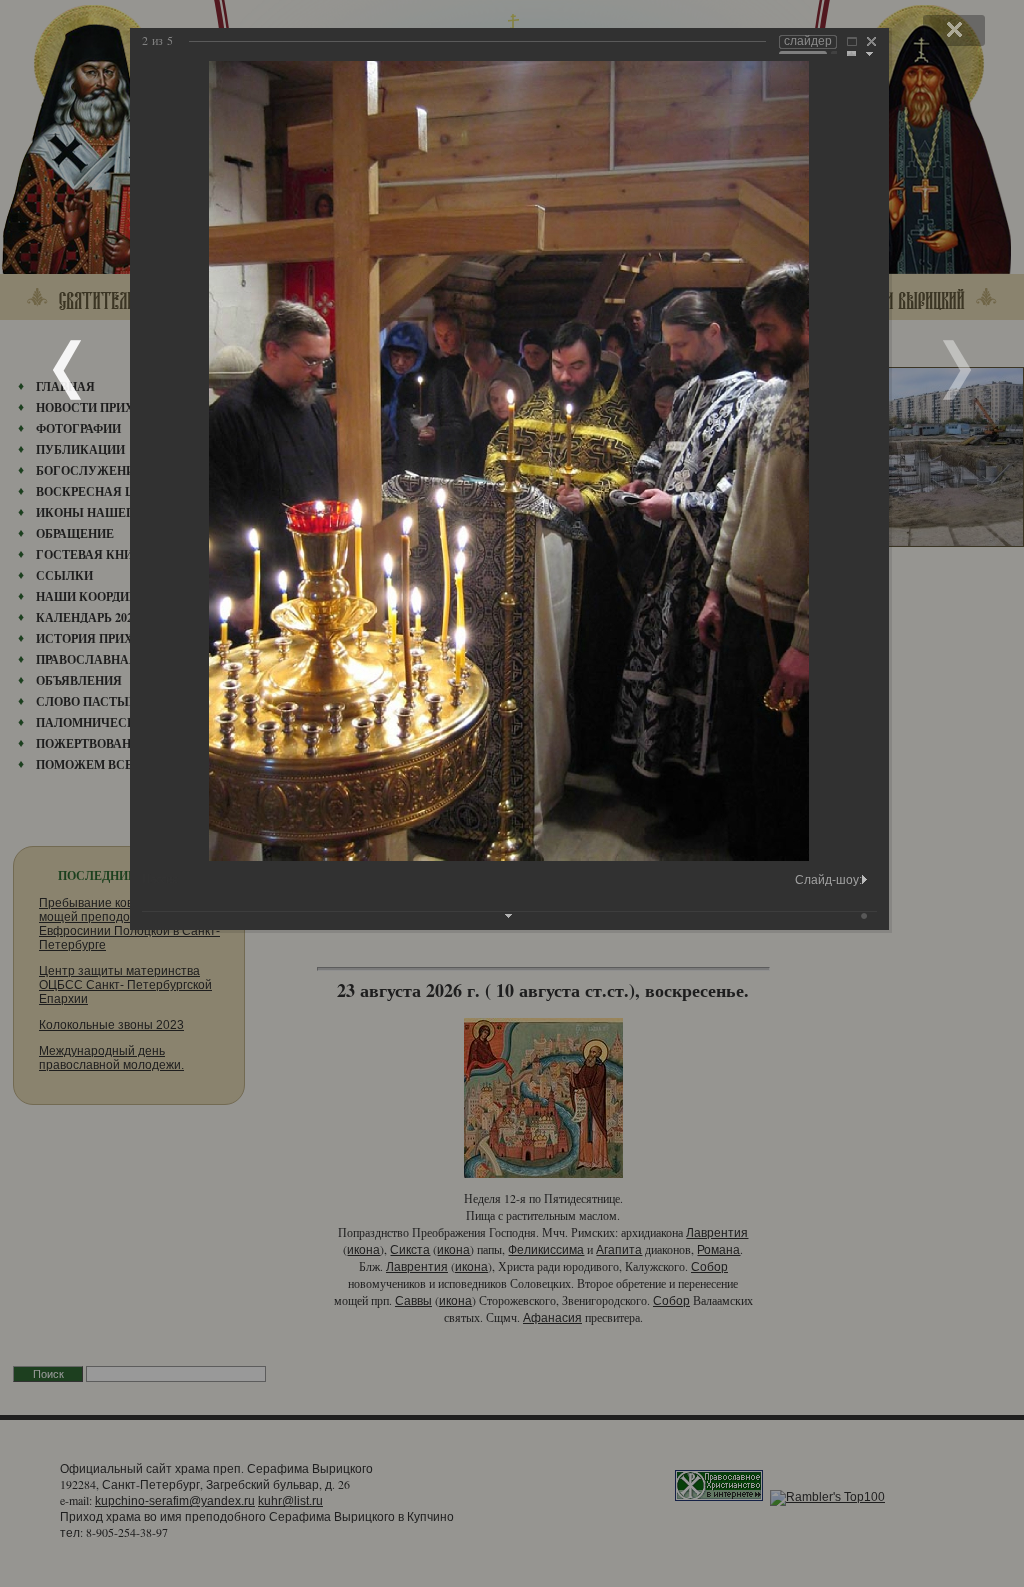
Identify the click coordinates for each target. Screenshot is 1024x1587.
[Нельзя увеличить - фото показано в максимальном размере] (852, 44)
